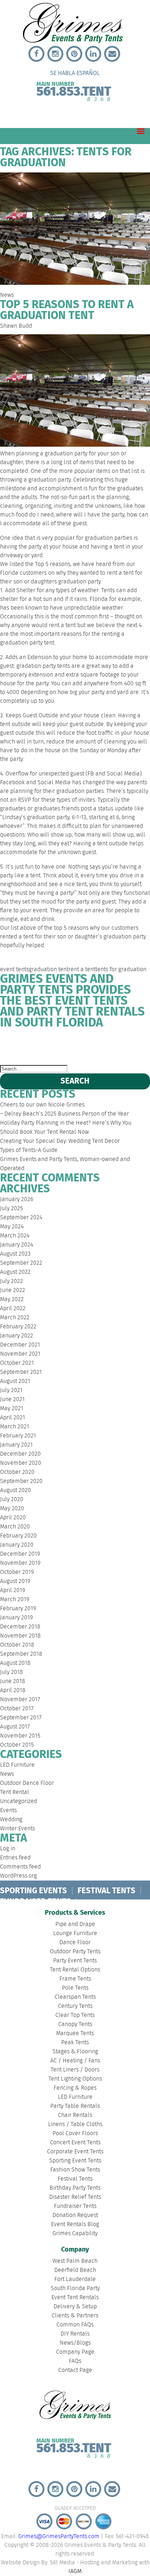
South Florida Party (119, 1047)
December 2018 (20, 1627)
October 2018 (17, 1645)
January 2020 (17, 1545)
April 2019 (13, 1590)
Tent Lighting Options (75, 2079)
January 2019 (16, 1618)
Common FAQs (75, 2325)
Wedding (11, 1820)
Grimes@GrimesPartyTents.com (59, 2537)
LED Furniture (17, 1765)
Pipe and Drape (75, 1924)
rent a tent (82, 970)
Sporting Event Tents (75, 2161)
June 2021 (12, 1399)
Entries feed (15, 1858)
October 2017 (17, 1709)
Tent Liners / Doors (75, 2070)
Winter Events (17, 1829)
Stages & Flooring (75, 2052)
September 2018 (21, 1654)
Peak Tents (75, 2043)
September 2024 (21, 1218)
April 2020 (13, 1518)
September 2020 (21, 1481)
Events (8, 1811)
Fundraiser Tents (75, 2206)
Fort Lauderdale (83, 1042)
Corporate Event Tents (75, 2152)
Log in (8, 1849)
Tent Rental (15, 1792)
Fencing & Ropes (75, 2088)
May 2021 (12, 1409)
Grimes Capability (75, 2234)
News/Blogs (75, 2343)
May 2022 (12, 1299)
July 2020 (12, 1500)
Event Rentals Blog (75, 2224)
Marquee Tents (75, 2033)
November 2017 (20, 1700)
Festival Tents (75, 2179)
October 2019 (17, 1572)
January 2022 (17, 1336)
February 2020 (18, 1536)
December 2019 (20, 1554)
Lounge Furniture (75, 1933)
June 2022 (13, 1290)
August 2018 (15, 1663)
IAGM (75, 2571)
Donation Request (75, 2215)
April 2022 (13, 1309)
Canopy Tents (75, 2024)
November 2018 (20, 1636)
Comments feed (20, 1867)
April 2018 (13, 1690)
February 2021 (18, 1436)
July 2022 (11, 1281)
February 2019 (18, 1609)
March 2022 (15, 1318)
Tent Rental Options (75, 1970)
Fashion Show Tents (75, 2170)
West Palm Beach (12, 1047)
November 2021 (20, 1354)
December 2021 (20, 1345)
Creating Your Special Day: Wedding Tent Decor (60, 1141)
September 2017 (21, 1718)
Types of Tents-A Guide (29, 1150)
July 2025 (11, 1209)
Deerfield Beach (43, 1042)
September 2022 (21, 1263)
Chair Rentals (75, 2115)
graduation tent (49, 970)
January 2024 (17, 1245)
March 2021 (15, 1427)
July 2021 (11, 1390)
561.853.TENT (74, 90)
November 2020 (21, 1463)
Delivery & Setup (75, 2307)
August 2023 (15, 1254)
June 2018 (13, 1681)
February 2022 (18, 1327)
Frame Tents (75, 1979)
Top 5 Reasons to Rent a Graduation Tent (67, 310)
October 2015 (17, 1745)
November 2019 (20, 1563)
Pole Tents (75, 1988)
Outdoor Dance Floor (27, 1783)
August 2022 (15, 1272)
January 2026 (17, 1199)
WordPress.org (18, 1876)
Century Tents (75, 2006)
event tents (14, 970)
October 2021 (17, 1363)
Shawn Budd (16, 326)
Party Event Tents (75, 1961)
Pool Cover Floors (75, 2134)
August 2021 (15, 1381)
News (7, 295)
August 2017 (15, 1727)
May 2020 (12, 1509)
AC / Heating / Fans (75, 2061)
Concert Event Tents (75, 2143)
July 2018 (11, 1672)
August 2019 (15, 1581)
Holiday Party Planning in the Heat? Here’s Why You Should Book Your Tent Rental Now (66, 1128)
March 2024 (15, 1236)
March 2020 (15, 1527)
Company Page (75, 2352)
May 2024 (12, 1227)
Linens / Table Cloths (75, 2124)
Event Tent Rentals (75, 2298)
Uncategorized (19, 1801)
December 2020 (20, 1454)
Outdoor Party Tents (75, 1952)
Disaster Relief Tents (75, 2197)
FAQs (75, 2361)
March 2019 (15, 1600)
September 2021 (21, 1372)
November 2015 (20, 1736)
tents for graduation (121, 970)
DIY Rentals (75, 2334)
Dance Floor (75, 1943)
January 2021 (16, 1445)
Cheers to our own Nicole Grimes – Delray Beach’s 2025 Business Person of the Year (64, 1109)
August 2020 (15, 1490)
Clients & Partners (75, 2316)
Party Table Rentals (75, 2106)
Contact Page (75, 2370)
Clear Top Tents (75, 2015)
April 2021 (13, 1418)
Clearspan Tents (75, 1997)
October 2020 (17, 1472)
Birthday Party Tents (75, 2188)
